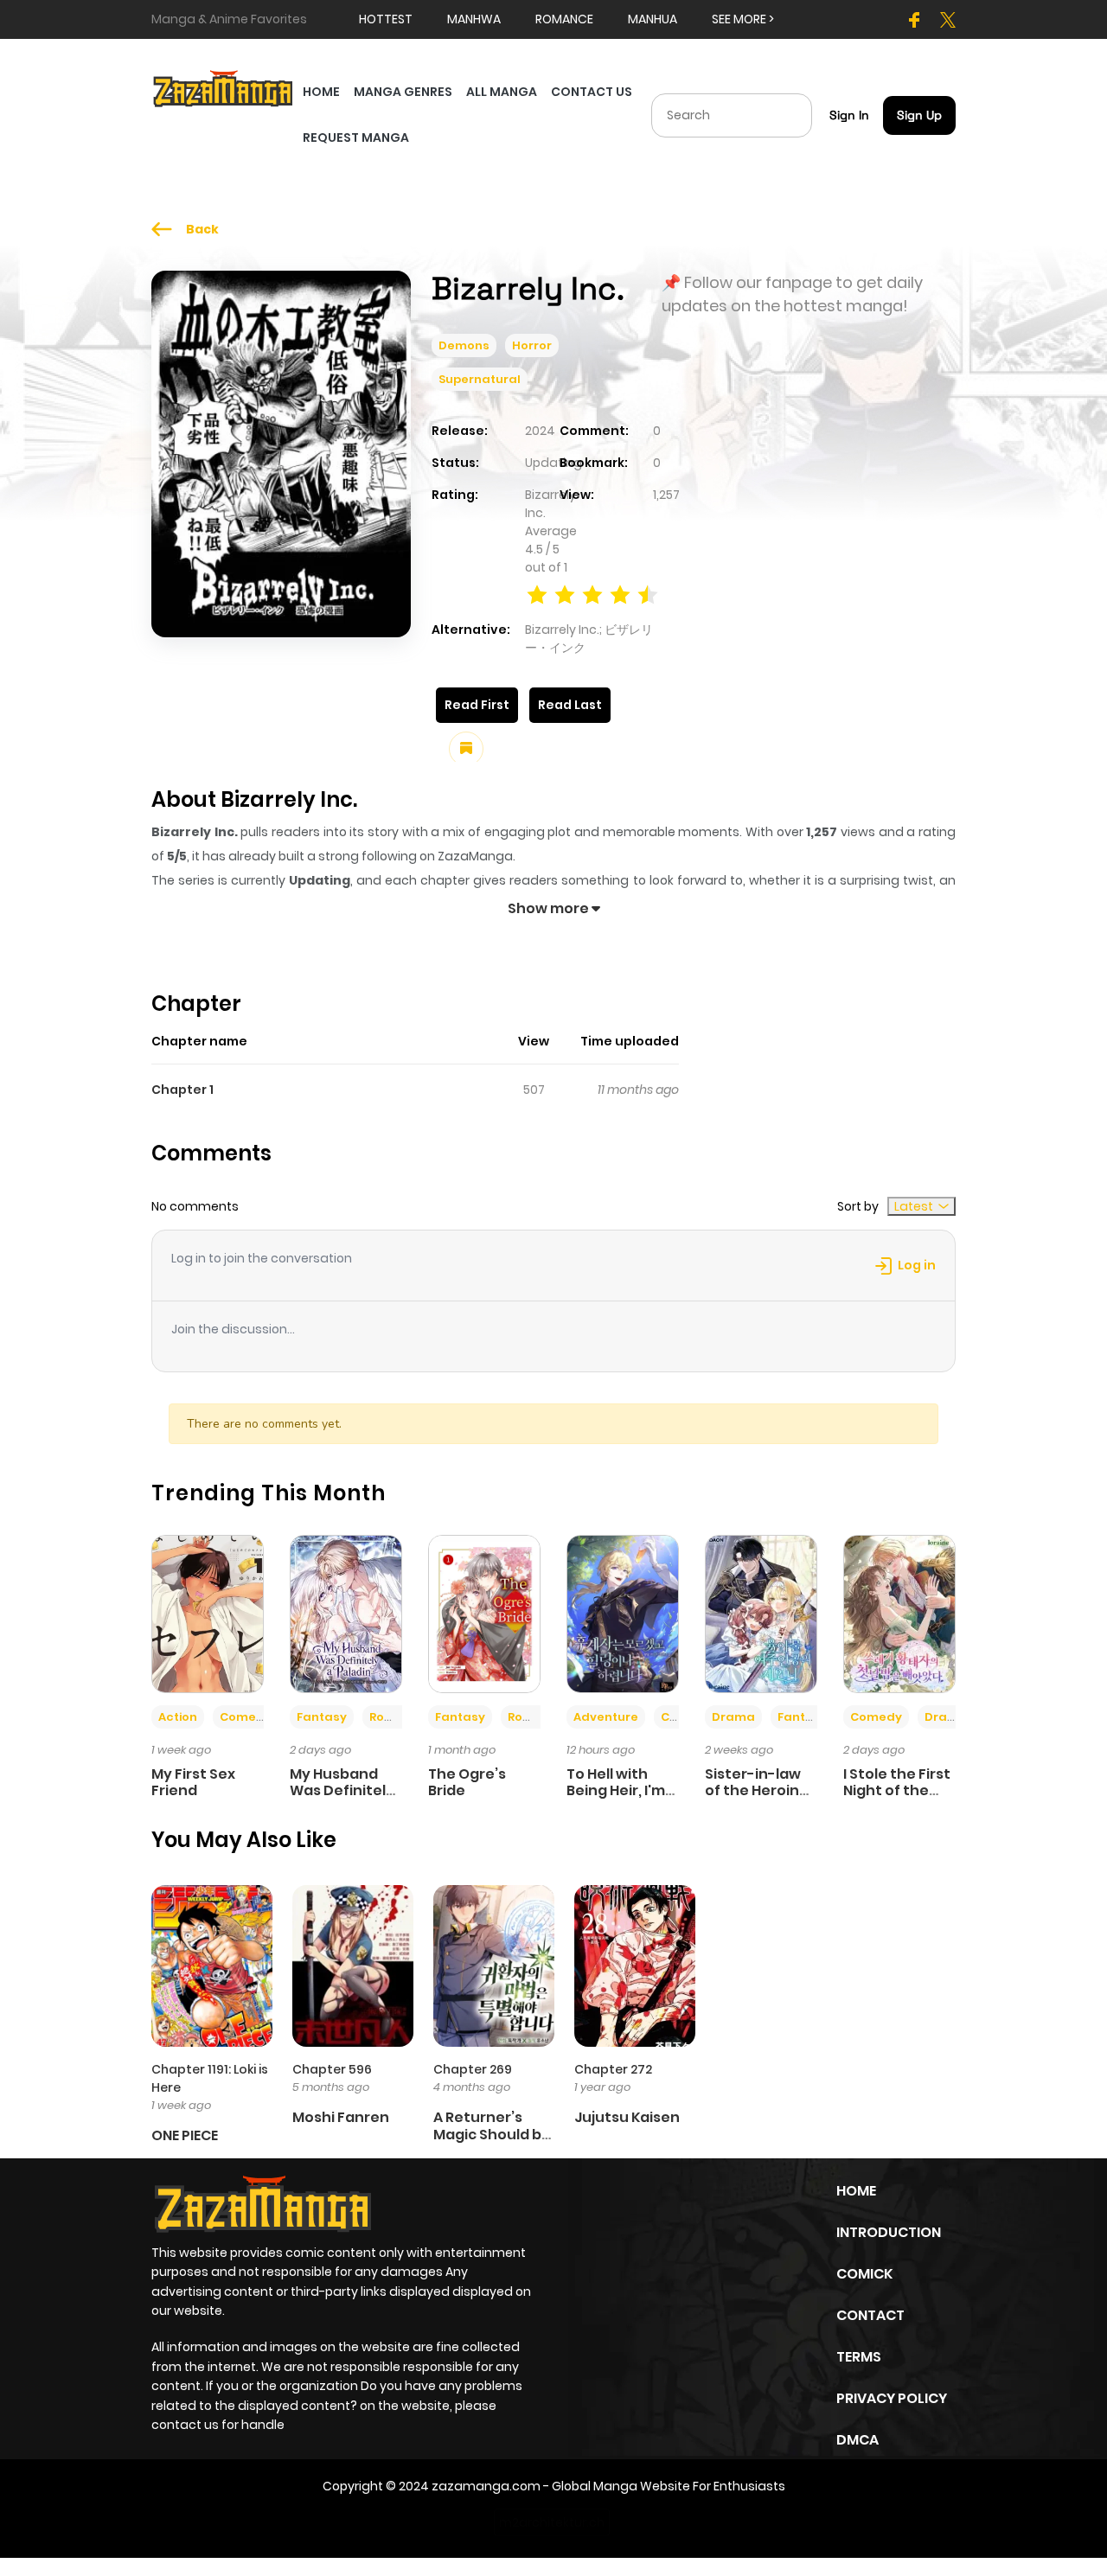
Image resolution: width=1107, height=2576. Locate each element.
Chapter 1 (182, 1090)
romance (564, 19)
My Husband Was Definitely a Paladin (342, 1790)
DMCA (857, 2440)
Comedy (246, 1717)
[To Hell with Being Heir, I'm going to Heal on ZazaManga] (623, 1613)
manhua (653, 19)
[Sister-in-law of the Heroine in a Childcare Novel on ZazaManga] (761, 1613)
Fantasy (322, 1717)
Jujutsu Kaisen (627, 2117)
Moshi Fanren (341, 2117)
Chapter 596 (332, 2069)
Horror (532, 345)
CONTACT (870, 2315)
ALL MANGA (502, 92)
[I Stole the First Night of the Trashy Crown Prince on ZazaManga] (899, 1613)
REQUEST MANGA (356, 137)
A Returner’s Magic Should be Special (492, 2134)
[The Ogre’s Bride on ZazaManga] (484, 1613)
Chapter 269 (473, 2069)
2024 (540, 431)
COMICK (864, 2274)
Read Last (570, 705)
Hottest (386, 19)
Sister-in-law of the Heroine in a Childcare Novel (757, 1799)
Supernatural (480, 379)
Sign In (849, 115)
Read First (477, 705)
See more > (743, 19)
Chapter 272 (613, 2069)
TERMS (859, 2357)
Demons (464, 345)
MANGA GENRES (403, 92)
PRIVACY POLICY (892, 2398)
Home (856, 2191)
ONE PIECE (185, 2135)
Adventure (606, 1717)
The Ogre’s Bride (467, 1782)
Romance (399, 1717)
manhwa (474, 19)
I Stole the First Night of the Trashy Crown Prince (897, 1799)
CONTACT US (592, 92)
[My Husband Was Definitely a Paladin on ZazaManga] (346, 1613)
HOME (321, 92)
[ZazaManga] (224, 87)
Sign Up (919, 115)
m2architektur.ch (552, 2522)
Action (178, 1717)
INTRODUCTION (889, 2232)
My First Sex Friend (193, 1782)
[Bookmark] (466, 749)
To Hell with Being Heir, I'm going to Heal (616, 1790)
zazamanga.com (486, 2486)
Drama (733, 1717)
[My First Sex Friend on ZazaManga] (208, 1613)
